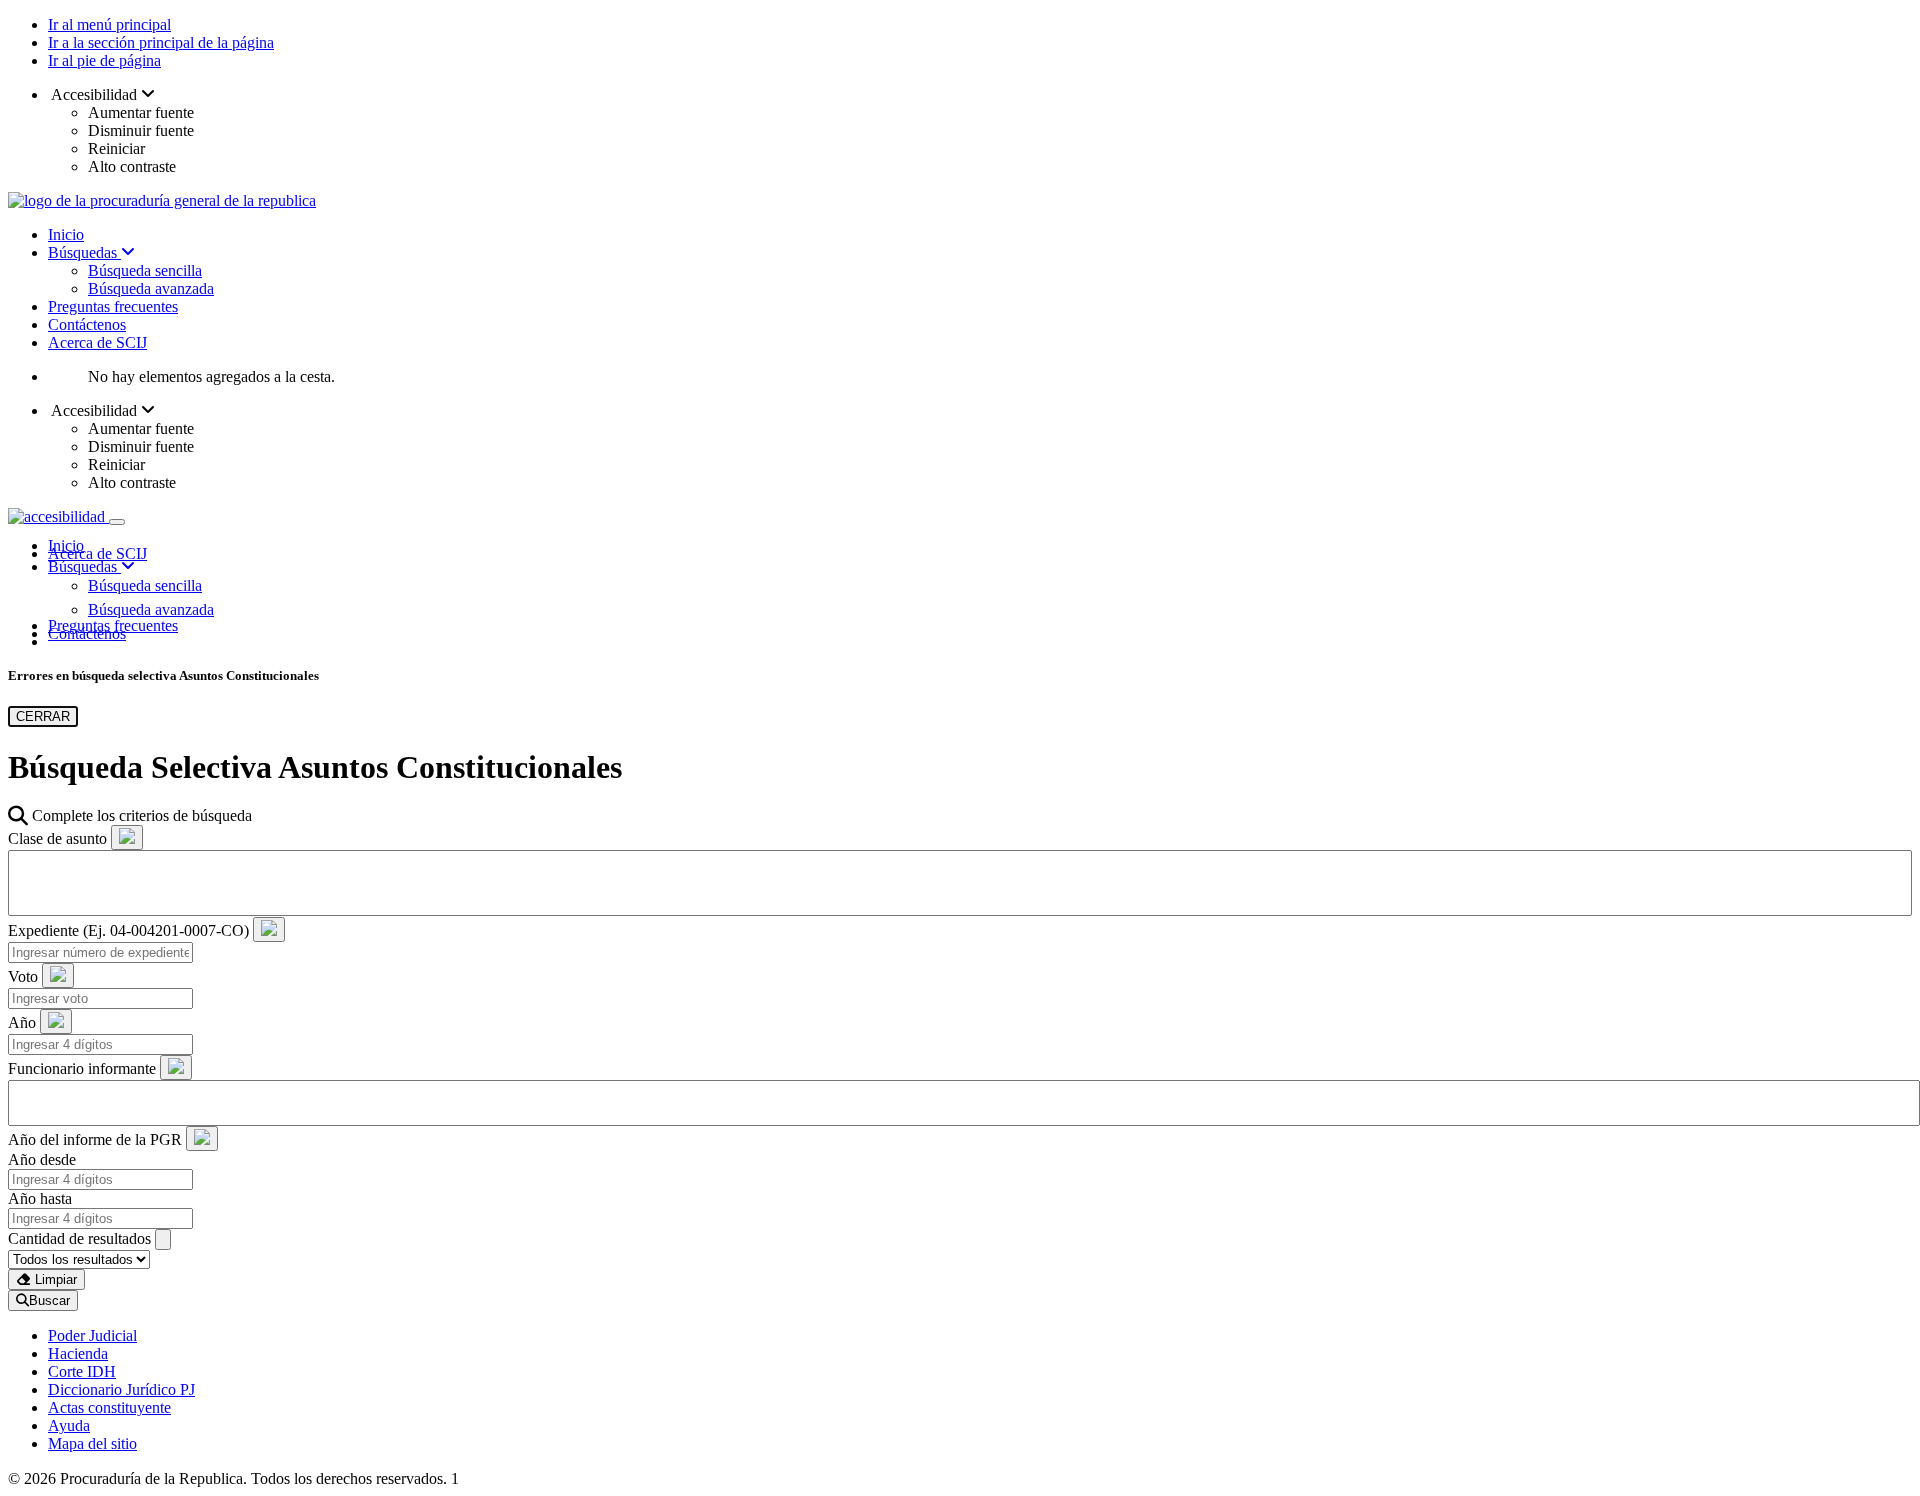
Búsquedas (84, 252)
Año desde (42, 1159)
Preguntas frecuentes (113, 306)
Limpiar (54, 1279)
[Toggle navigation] (117, 522)
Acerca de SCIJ (97, 342)
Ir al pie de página (104, 60)
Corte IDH (82, 1371)
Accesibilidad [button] (94, 94)
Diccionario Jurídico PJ (121, 1389)
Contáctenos (87, 324)
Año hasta (40, 1198)
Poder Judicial (92, 1335)
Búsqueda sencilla (145, 270)
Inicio (66, 234)
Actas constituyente (109, 1407)
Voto (23, 976)
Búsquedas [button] (84, 566)
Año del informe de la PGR (95, 1139)
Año (22, 1022)
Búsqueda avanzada (151, 288)
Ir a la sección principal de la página (161, 42)
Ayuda (69, 1425)
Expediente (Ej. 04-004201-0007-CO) (128, 930)
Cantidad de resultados (79, 1238)
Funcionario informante (82, 1068)
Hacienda (78, 1353)
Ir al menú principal (109, 24)
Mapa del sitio (92, 1443)
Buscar (49, 1300)
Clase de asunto (57, 838)
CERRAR (43, 716)
